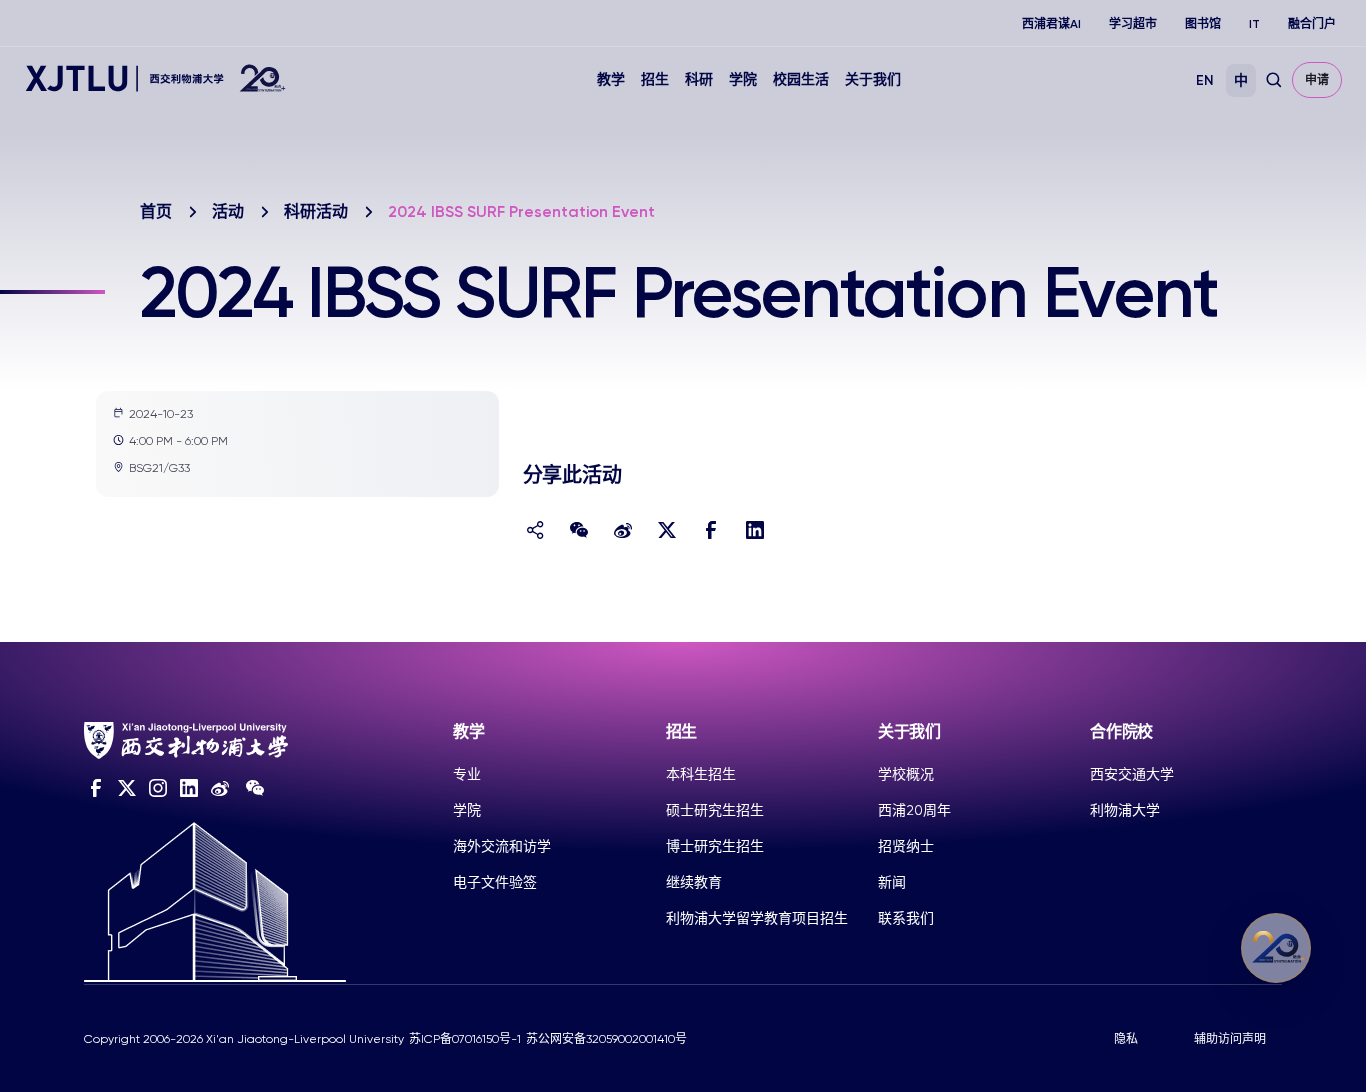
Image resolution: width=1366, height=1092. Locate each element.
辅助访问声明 (1230, 1039)
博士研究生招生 (715, 846)
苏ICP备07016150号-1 (465, 1039)
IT (1254, 24)
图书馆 (1203, 24)
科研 (699, 79)
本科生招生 (701, 774)
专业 (467, 774)
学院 (743, 79)
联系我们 (906, 918)
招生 (655, 79)
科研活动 (316, 211)
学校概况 (906, 774)
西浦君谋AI (1051, 24)
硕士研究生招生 (715, 810)
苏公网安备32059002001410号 (606, 1039)
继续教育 (694, 882)
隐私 (1126, 1039)
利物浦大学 (1125, 810)
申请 (1317, 80)
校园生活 (801, 79)
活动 (228, 211)
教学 (611, 79)
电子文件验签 (495, 882)
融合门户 (1312, 24)
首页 (156, 211)
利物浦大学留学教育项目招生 (757, 918)
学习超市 (1133, 24)
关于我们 (873, 79)
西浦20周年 (914, 810)
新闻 (892, 882)
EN (1205, 80)
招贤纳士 (906, 846)
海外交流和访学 (502, 846)
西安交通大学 (1132, 774)
